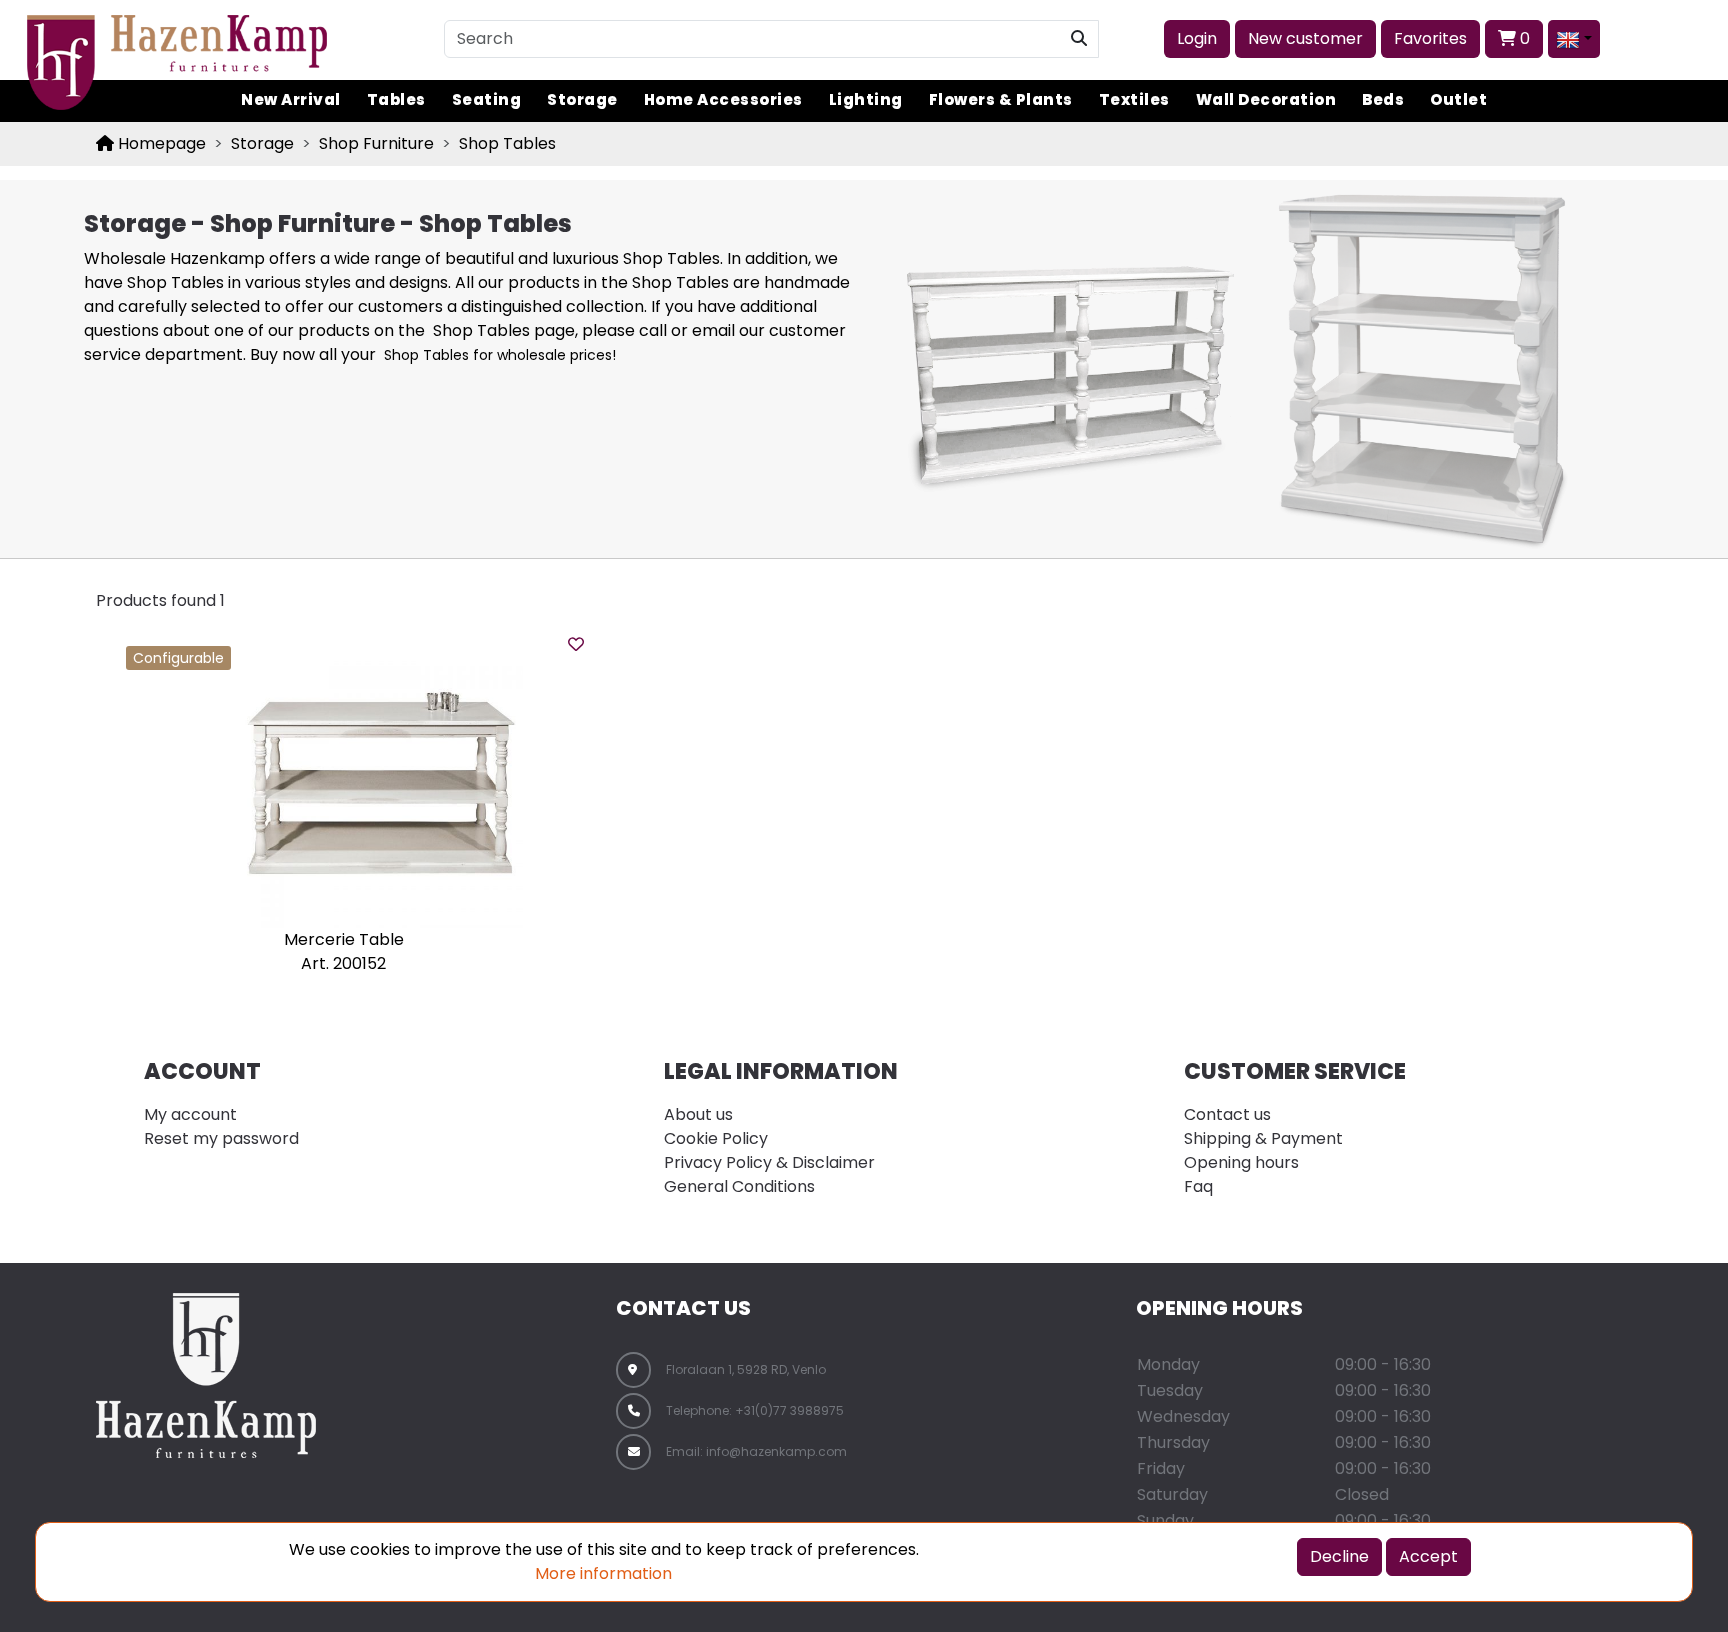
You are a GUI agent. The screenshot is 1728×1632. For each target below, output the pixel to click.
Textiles (1134, 99)
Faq (1198, 1186)
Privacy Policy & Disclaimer (769, 1162)
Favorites (1430, 38)
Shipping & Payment (1263, 1138)
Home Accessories (723, 99)
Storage (582, 99)
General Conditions (739, 1186)
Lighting (866, 99)
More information (603, 1573)
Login (1197, 38)
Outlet (1458, 99)
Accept (1428, 1556)
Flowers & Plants (1001, 99)
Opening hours (1241, 1162)
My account (190, 1114)
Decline (1339, 1556)
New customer (1305, 38)
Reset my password (221, 1138)
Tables (396, 99)
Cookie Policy (716, 1138)
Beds (1383, 99)
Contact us (1227, 1114)
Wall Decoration (1266, 99)
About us (698, 1114)
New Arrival (291, 99)
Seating (487, 99)
